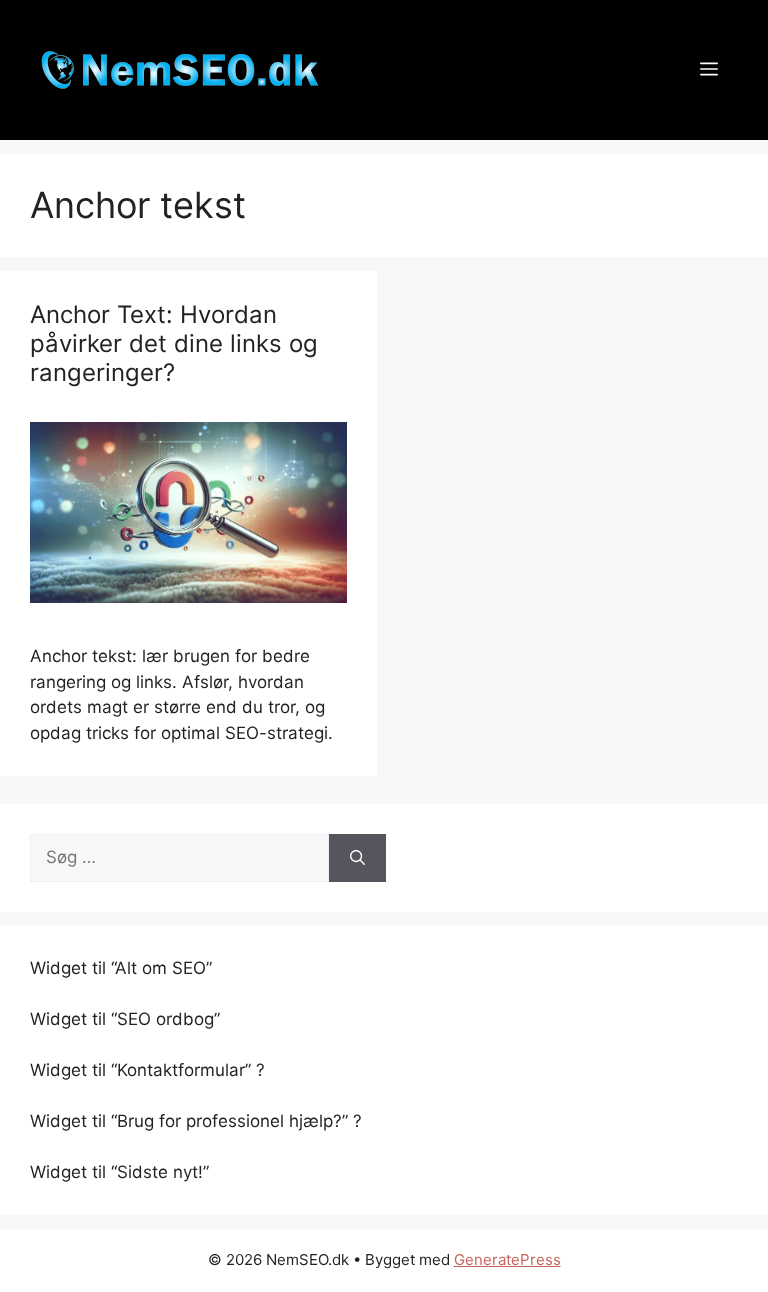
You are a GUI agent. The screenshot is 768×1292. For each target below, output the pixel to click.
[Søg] (357, 858)
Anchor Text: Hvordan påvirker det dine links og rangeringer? (174, 343)
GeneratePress (507, 1259)
